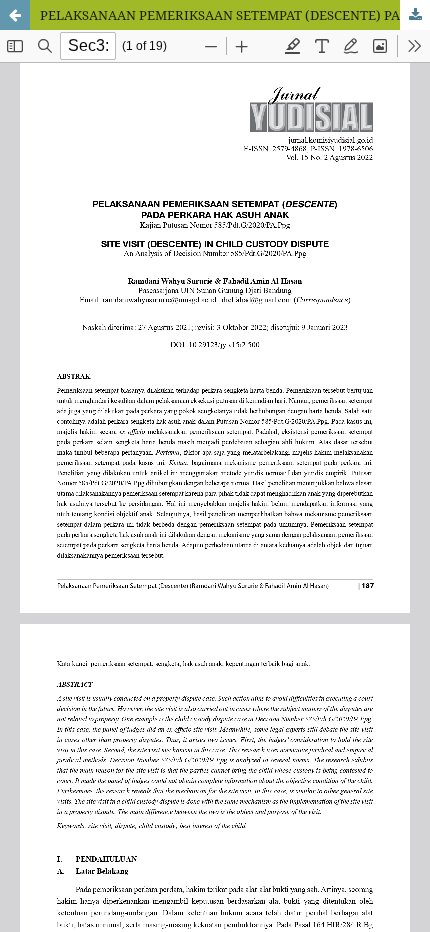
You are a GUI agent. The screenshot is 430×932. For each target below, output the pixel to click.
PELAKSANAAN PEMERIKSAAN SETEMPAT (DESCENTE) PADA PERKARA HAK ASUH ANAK (235, 15)
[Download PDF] (415, 15)
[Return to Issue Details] (15, 15)
